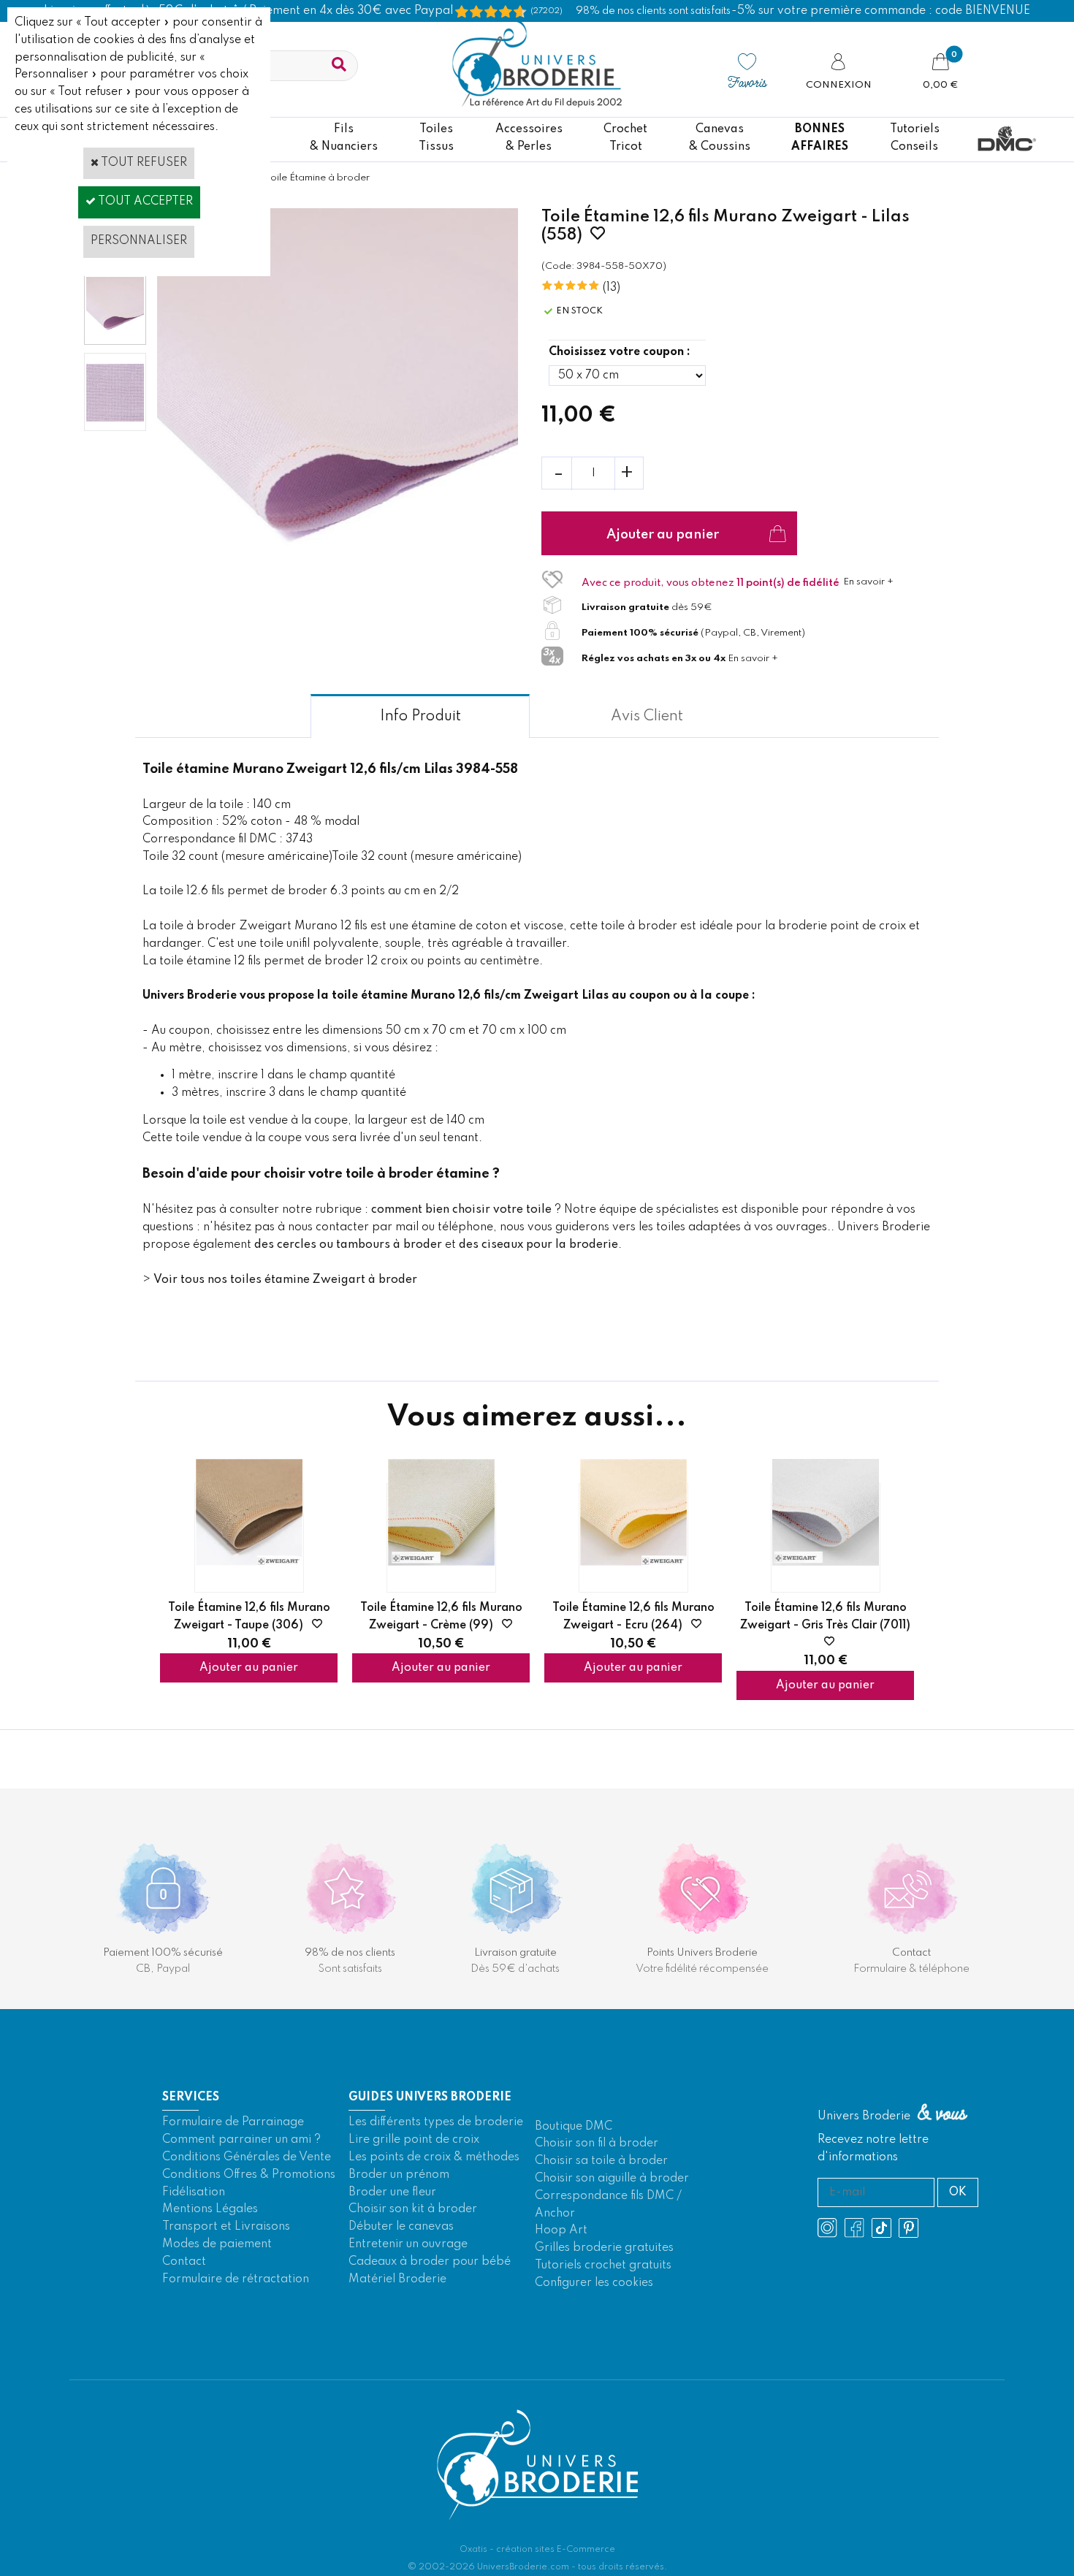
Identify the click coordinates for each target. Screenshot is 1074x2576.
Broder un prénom (399, 2175)
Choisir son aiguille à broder (612, 2179)
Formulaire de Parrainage (233, 2122)
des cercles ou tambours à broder (348, 1245)
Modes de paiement (217, 2244)
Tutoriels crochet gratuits (603, 2266)
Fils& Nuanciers (344, 138)
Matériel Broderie (397, 2279)
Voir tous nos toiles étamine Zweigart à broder (285, 1280)
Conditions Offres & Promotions (249, 2175)
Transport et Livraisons (226, 2227)
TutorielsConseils (915, 138)
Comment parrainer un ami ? (241, 2140)
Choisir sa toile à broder (601, 2161)
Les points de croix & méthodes (434, 2157)
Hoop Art (561, 2230)
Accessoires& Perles (529, 138)
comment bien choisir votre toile (461, 1210)
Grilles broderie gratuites (604, 2248)
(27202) (546, 11)
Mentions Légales (210, 2209)
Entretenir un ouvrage (408, 2244)
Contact (184, 2262)
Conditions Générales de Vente (247, 2157)
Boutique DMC (574, 2127)
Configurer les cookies (594, 2283)
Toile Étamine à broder (317, 178)
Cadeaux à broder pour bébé (430, 2262)
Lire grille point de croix (414, 2140)
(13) (612, 288)
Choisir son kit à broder (413, 2209)
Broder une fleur (392, 2192)
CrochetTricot (625, 138)
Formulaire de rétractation (236, 2279)
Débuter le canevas (401, 2227)
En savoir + (868, 582)
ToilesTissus (436, 138)
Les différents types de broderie (436, 2122)
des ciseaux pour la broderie (538, 1245)
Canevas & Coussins (720, 138)
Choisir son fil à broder (597, 2144)
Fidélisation (194, 2192)
